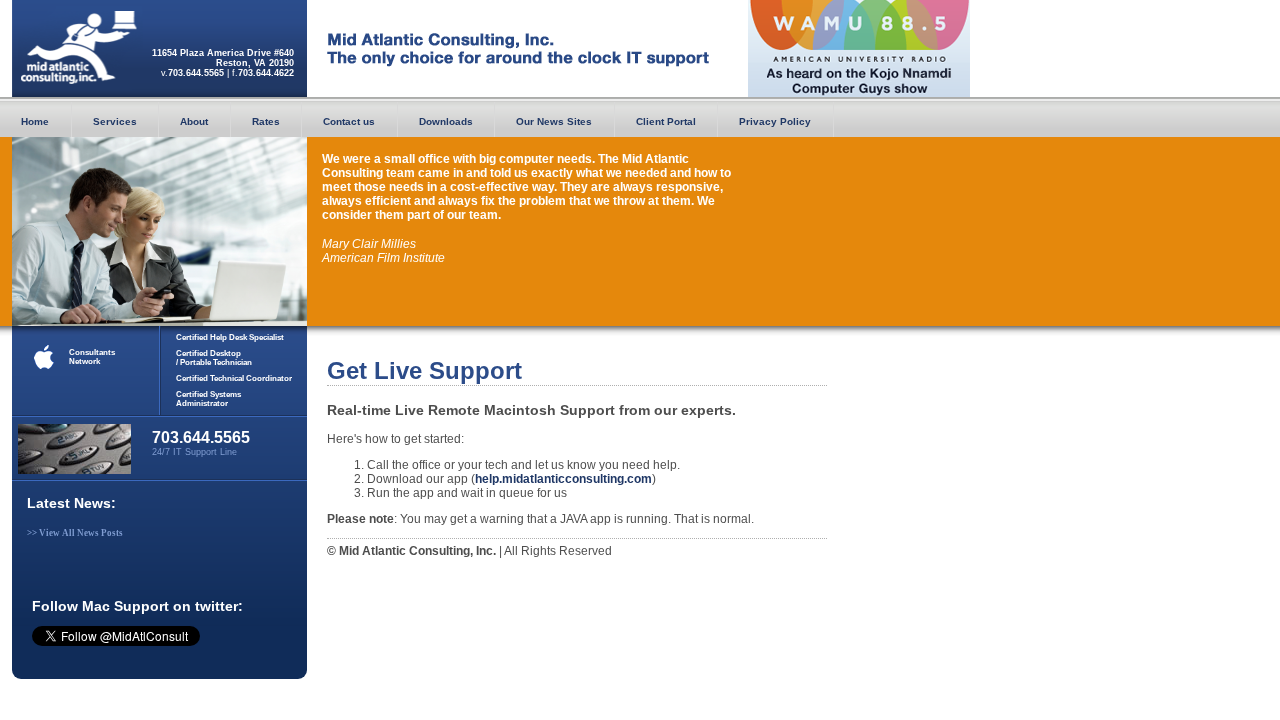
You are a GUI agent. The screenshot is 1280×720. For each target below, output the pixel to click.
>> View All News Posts (75, 533)
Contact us (349, 121)
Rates (266, 121)
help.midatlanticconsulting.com (563, 479)
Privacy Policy (775, 121)
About (194, 121)
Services (115, 121)
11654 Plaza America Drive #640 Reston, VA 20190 (223, 58)
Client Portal (666, 121)
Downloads (446, 121)
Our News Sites (554, 121)
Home (35, 121)
